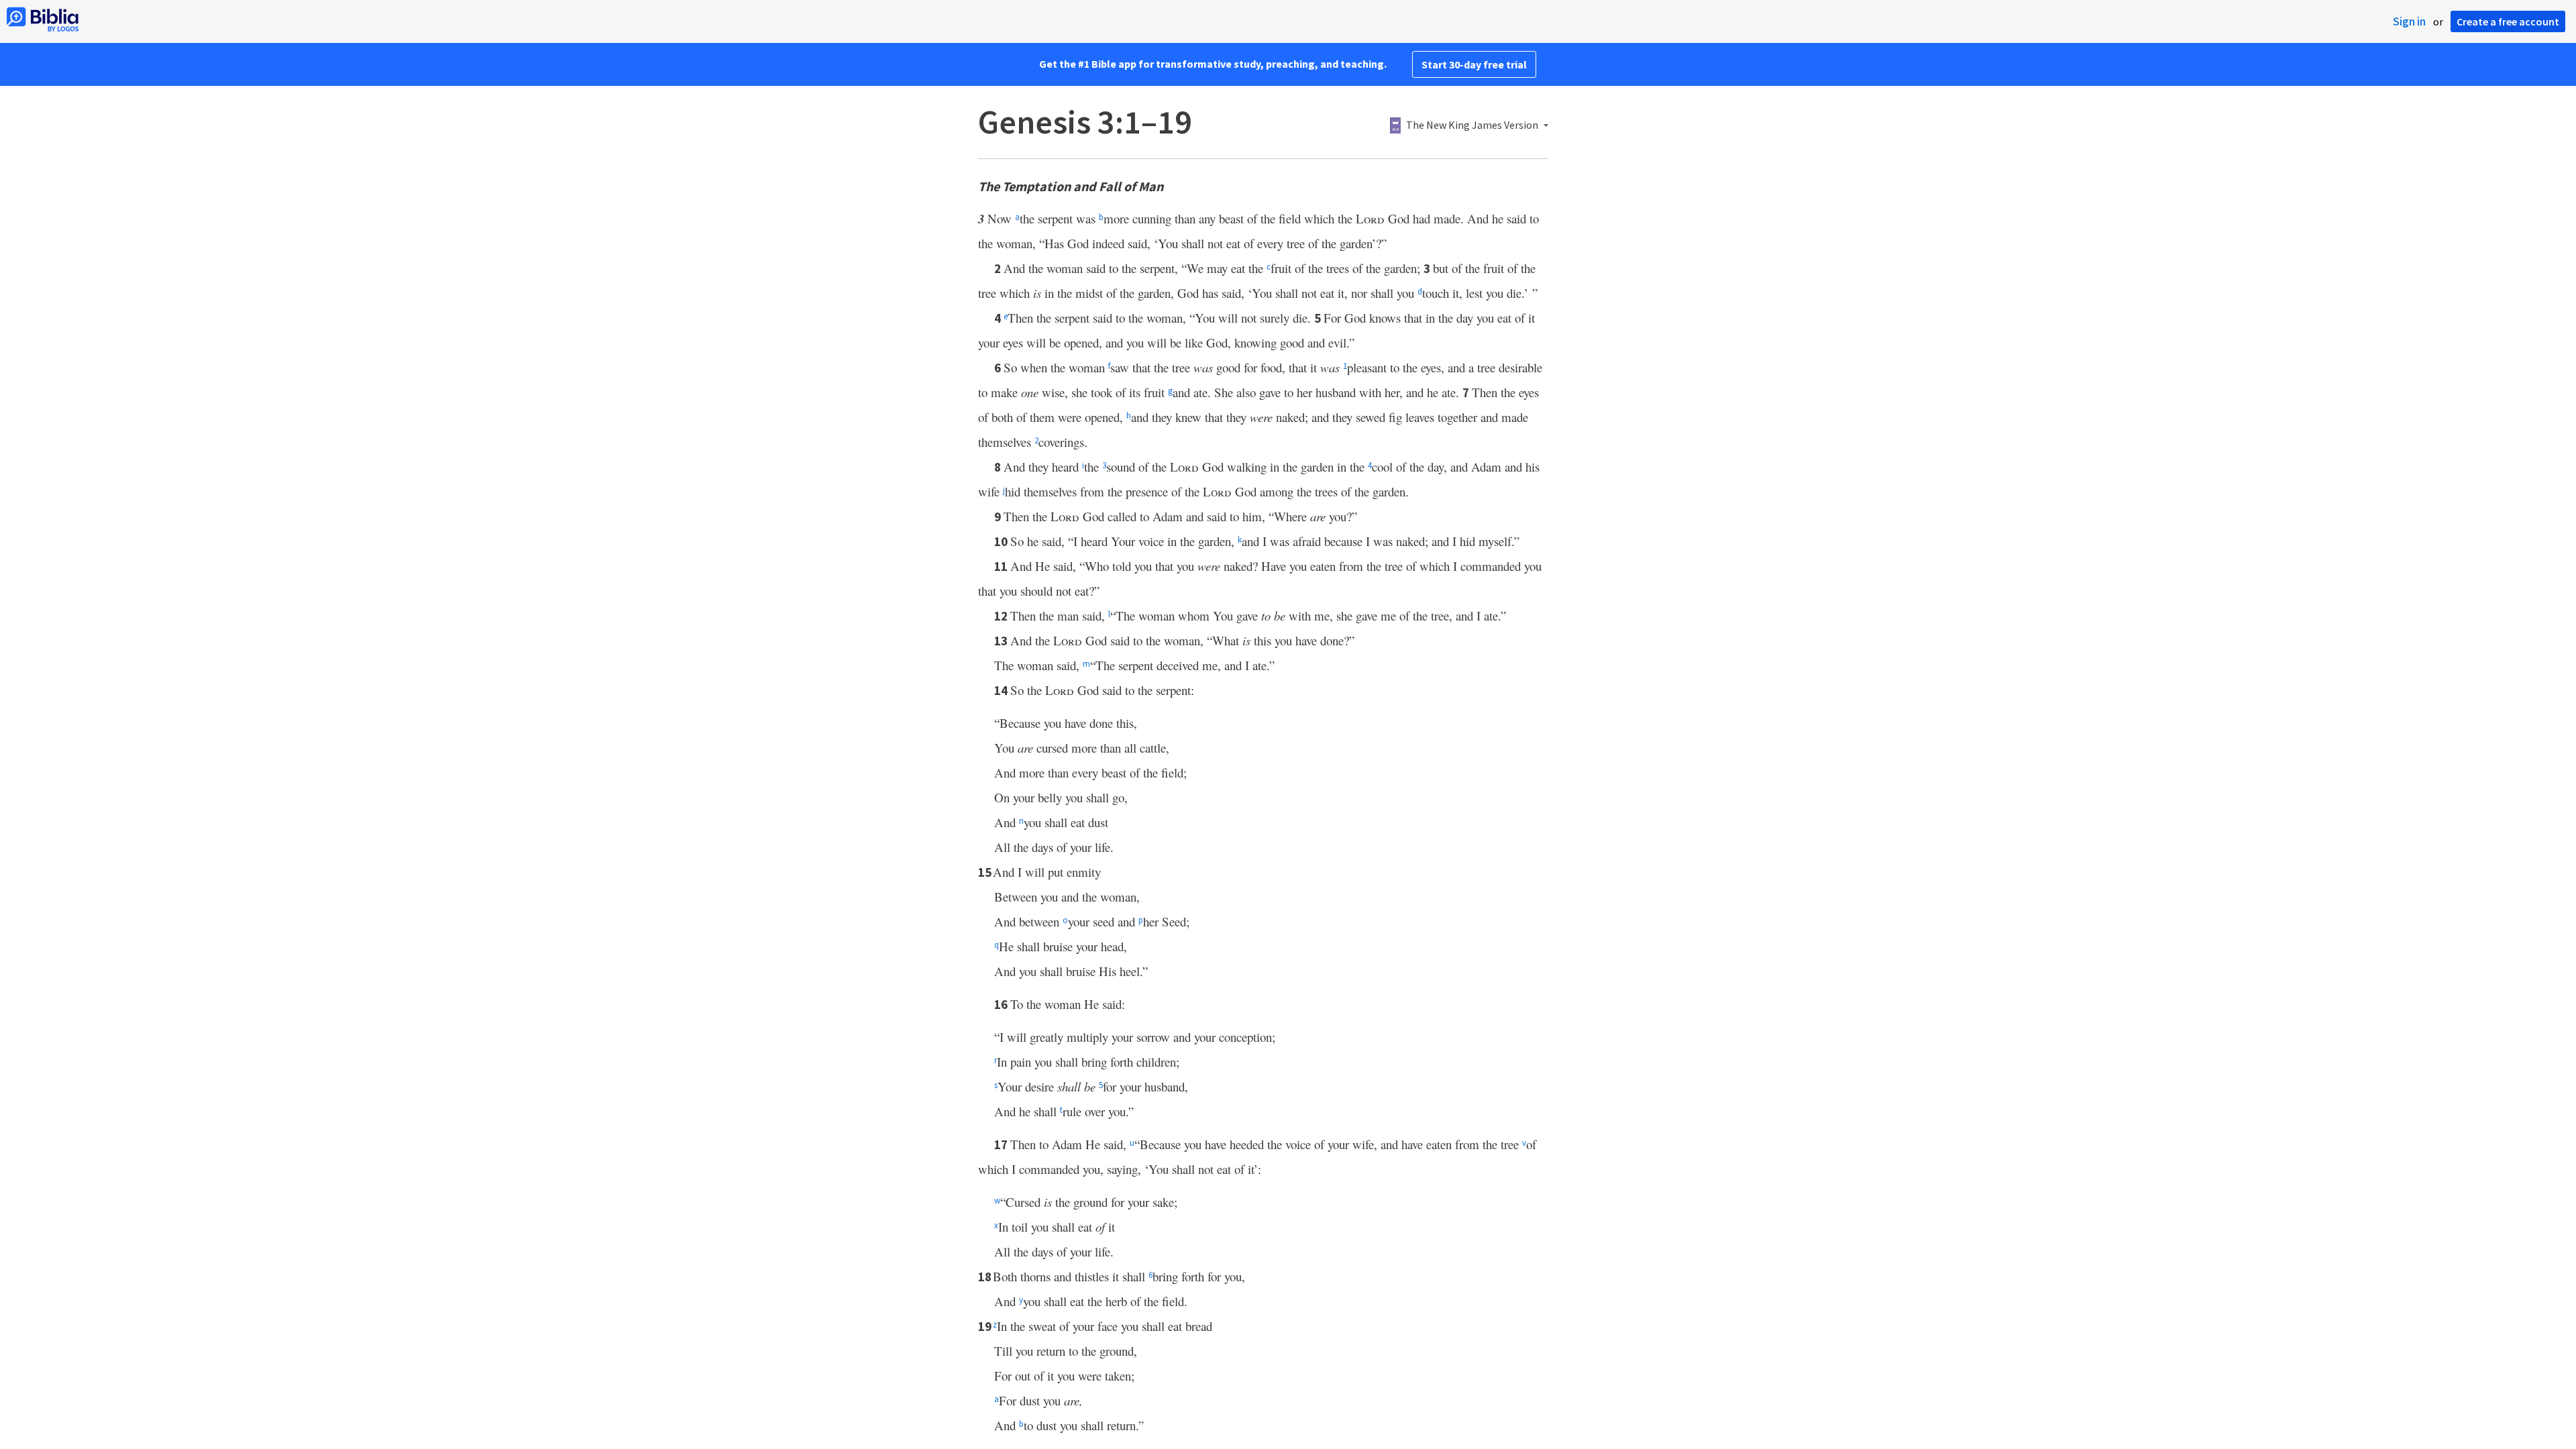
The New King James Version (1472, 125)
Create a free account (2508, 21)
